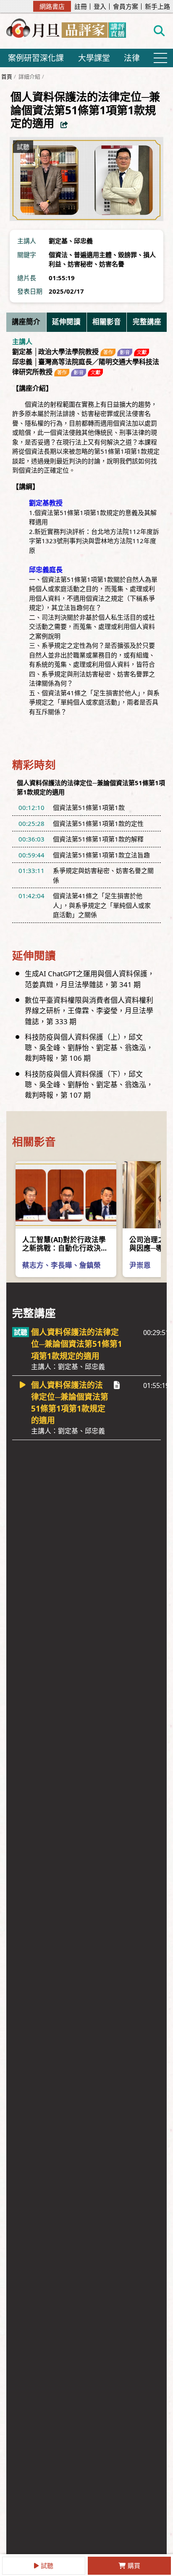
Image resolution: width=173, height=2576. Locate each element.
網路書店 (52, 6)
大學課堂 (94, 58)
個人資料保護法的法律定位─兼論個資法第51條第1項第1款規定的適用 (77, 1349)
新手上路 (157, 7)
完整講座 (147, 322)
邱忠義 (83, 241)
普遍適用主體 (93, 255)
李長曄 (62, 1265)
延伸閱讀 (66, 322)
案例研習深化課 (36, 58)
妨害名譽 (112, 264)
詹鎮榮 (90, 1265)
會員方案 (126, 7)
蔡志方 (33, 1265)
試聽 (47, 2565)
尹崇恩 (140, 1265)
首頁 (7, 76)
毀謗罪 (127, 255)
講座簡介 (26, 322)
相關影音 (107, 322)
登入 (100, 7)
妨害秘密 (80, 264)
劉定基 (58, 241)
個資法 (58, 255)
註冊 (81, 7)
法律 (132, 58)
